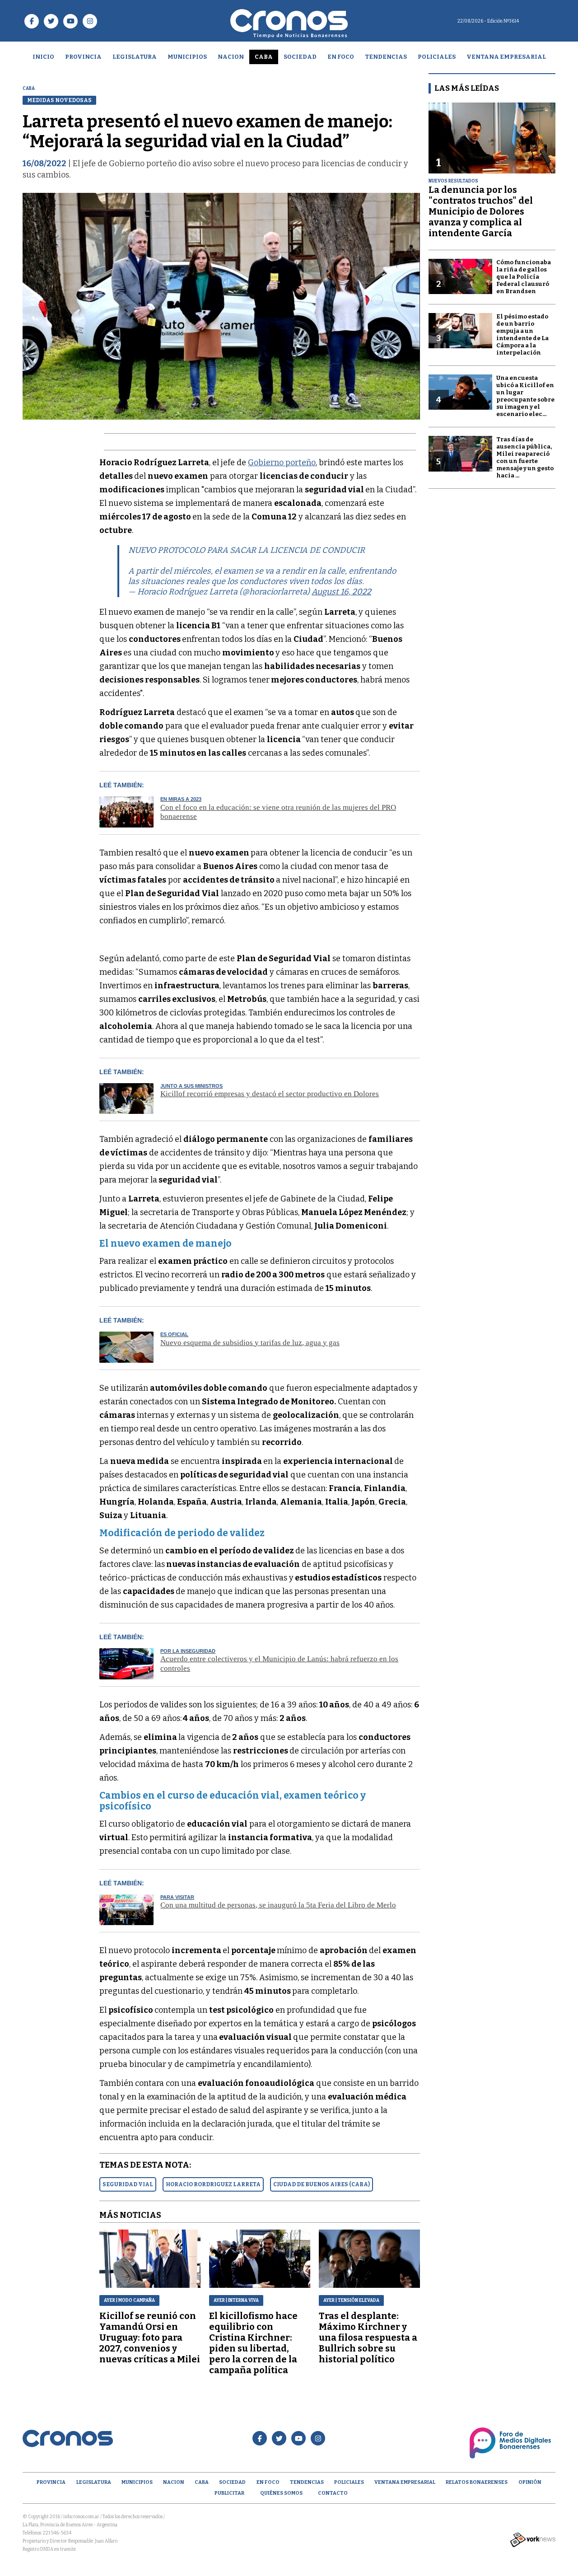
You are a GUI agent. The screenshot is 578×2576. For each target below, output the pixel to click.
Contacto (333, 2493)
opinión (530, 2482)
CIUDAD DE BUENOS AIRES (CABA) (322, 2184)
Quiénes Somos (281, 2493)
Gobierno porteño (282, 463)
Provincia (83, 57)
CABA (264, 57)
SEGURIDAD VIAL (128, 2184)
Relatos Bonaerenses (477, 2482)
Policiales (437, 57)
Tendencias (386, 57)
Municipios (187, 57)
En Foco (341, 57)
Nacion (231, 57)
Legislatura (135, 57)
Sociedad (300, 57)
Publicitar (229, 2493)
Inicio (43, 57)
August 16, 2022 (341, 592)
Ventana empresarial (506, 57)
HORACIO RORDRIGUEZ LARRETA (213, 2184)
